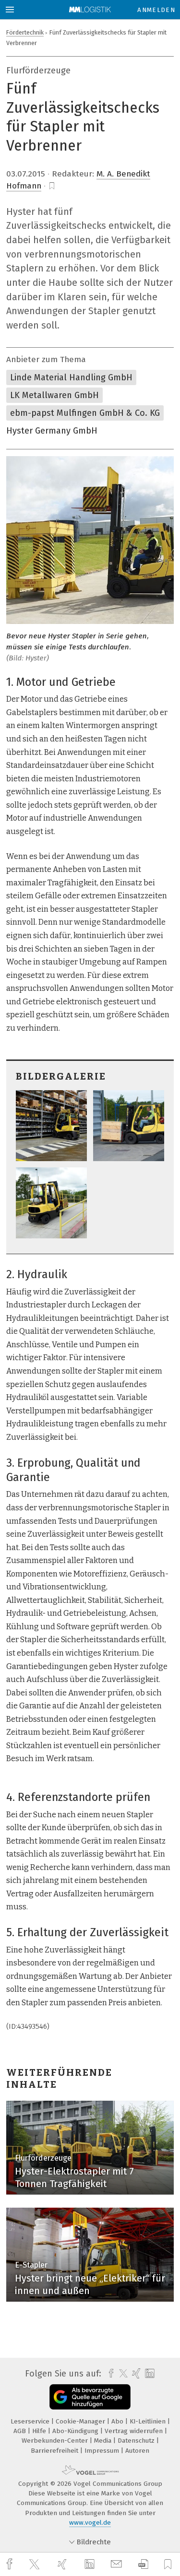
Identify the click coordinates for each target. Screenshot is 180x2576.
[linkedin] (91, 2564)
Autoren (137, 2451)
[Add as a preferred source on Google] (90, 2397)
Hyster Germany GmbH (52, 431)
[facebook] (11, 2564)
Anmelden (156, 10)
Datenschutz (137, 2441)
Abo (118, 2421)
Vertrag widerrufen (135, 2431)
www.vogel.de (90, 2523)
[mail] (118, 2564)
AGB (21, 2431)
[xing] (63, 2564)
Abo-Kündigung (76, 2431)
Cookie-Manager (81, 2421)
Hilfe (40, 2431)
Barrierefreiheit (55, 2451)
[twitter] (36, 2564)
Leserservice (31, 2421)
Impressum (103, 2451)
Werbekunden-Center (56, 2441)
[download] (143, 2564)
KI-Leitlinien (149, 2421)
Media (104, 2441)
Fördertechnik (25, 32)
